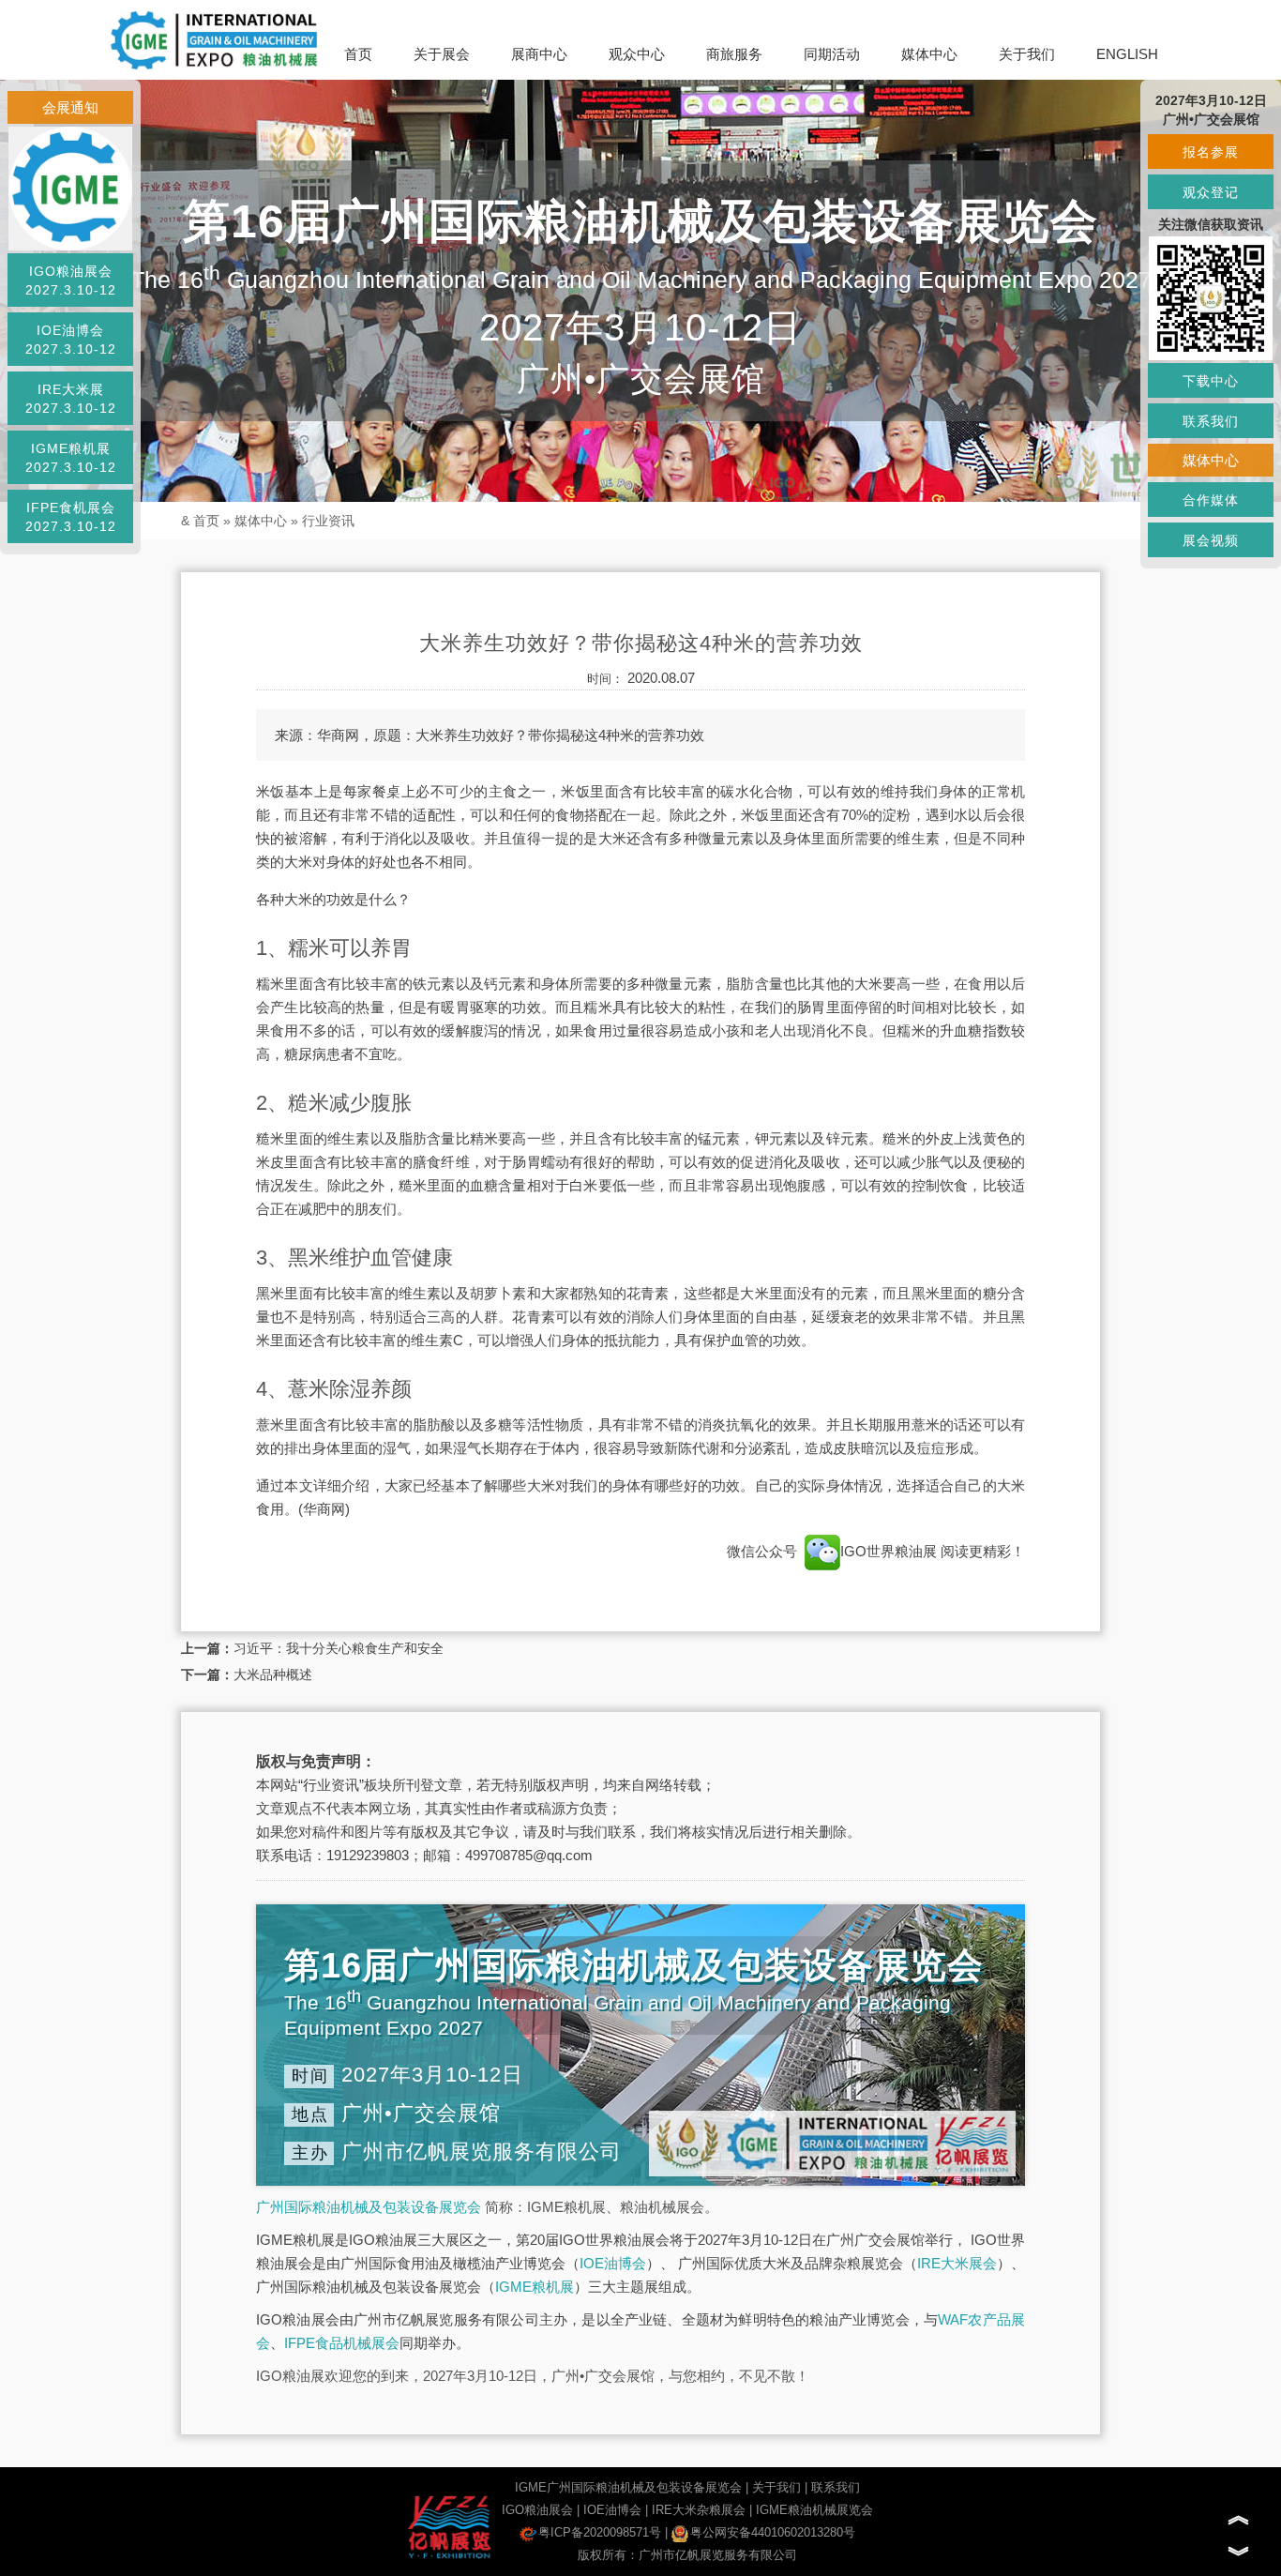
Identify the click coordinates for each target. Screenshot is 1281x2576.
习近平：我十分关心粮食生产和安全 (339, 1648)
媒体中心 (929, 54)
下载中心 (1211, 381)
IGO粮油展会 (537, 2510)
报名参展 (1211, 152)
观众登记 (1211, 192)
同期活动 (832, 54)
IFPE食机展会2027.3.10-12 (71, 517)
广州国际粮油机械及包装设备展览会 (369, 2207)
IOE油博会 (613, 2263)
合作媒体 (1211, 500)
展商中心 (539, 54)
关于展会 (442, 54)
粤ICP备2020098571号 (600, 2532)
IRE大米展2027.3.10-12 (71, 399)
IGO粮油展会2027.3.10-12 (71, 280)
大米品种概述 (273, 1674)
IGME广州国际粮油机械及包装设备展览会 (628, 2487)
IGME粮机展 (535, 2287)
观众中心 (637, 54)
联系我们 (836, 2487)
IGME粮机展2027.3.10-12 (71, 458)
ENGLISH (1127, 54)
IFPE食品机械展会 (342, 2343)
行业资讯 (328, 521)
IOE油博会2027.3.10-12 (71, 340)
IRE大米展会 (957, 2263)
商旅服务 (734, 54)
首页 (358, 54)
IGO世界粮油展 (890, 1551)
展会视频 (1211, 540)
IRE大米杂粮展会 (699, 2510)
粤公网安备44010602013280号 (773, 2532)
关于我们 (1027, 54)
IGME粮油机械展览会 (814, 2510)
